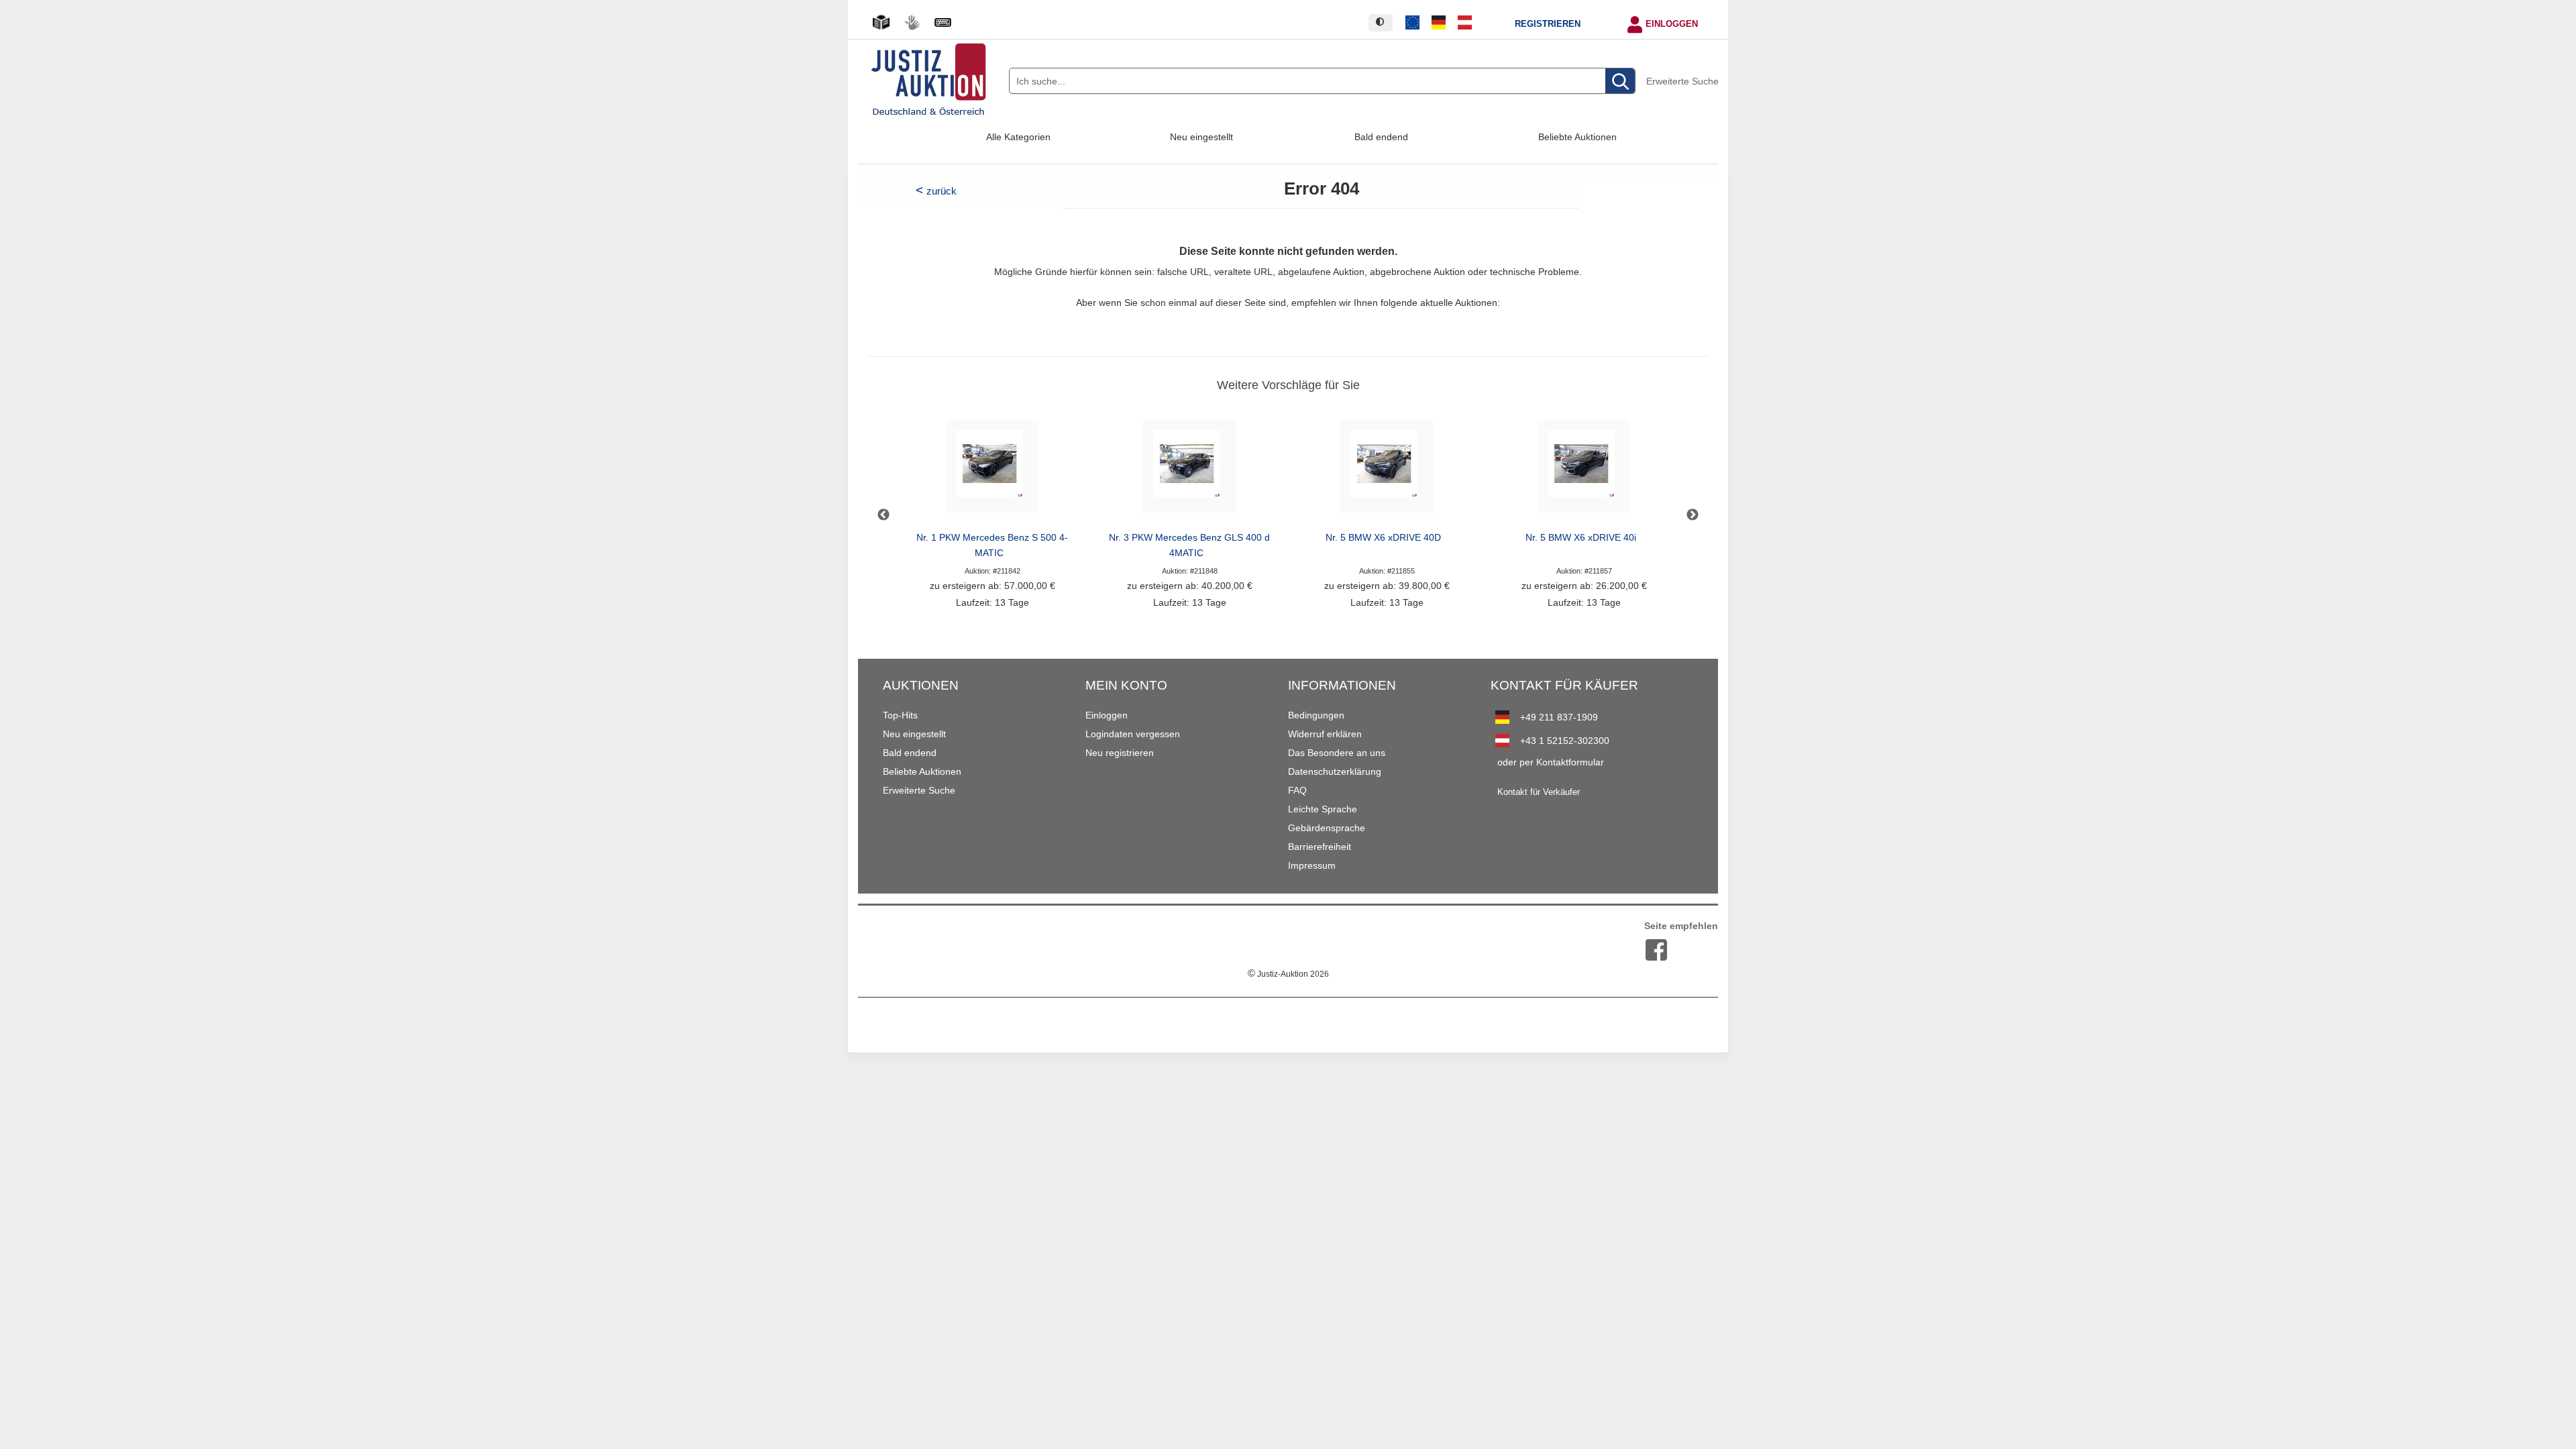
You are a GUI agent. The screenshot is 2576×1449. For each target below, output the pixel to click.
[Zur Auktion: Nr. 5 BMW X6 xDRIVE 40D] (1387, 470)
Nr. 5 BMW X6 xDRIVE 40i (1581, 538)
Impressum (1312, 865)
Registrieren (1548, 24)
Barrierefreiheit (1320, 847)
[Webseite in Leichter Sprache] (881, 22)
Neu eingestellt (1201, 137)
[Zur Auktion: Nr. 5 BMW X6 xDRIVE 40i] (1584, 470)
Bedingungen (1316, 715)
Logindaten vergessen (1133, 734)
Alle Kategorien (1018, 137)
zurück (942, 191)
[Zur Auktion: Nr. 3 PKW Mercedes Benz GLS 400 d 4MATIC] (1189, 470)
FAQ (1297, 790)
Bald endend (1381, 137)
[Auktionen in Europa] (1413, 23)
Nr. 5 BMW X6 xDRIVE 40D (1383, 538)
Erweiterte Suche (1682, 81)
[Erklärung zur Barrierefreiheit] (943, 22)
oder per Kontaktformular (1551, 762)
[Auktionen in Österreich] (1464, 23)
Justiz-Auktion (1288, 974)
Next (1693, 515)
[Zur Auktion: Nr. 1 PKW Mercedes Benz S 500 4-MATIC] (992, 470)
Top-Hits (900, 715)
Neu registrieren (1120, 753)
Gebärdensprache (1327, 828)
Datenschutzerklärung (1335, 771)
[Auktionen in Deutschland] (1439, 23)
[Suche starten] (1620, 82)
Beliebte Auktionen (1577, 137)
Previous (883, 515)
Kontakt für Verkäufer (1539, 792)
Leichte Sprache (1323, 809)
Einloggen (1672, 24)
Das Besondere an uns (1337, 753)
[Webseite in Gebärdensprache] (912, 22)
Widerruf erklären (1325, 734)
